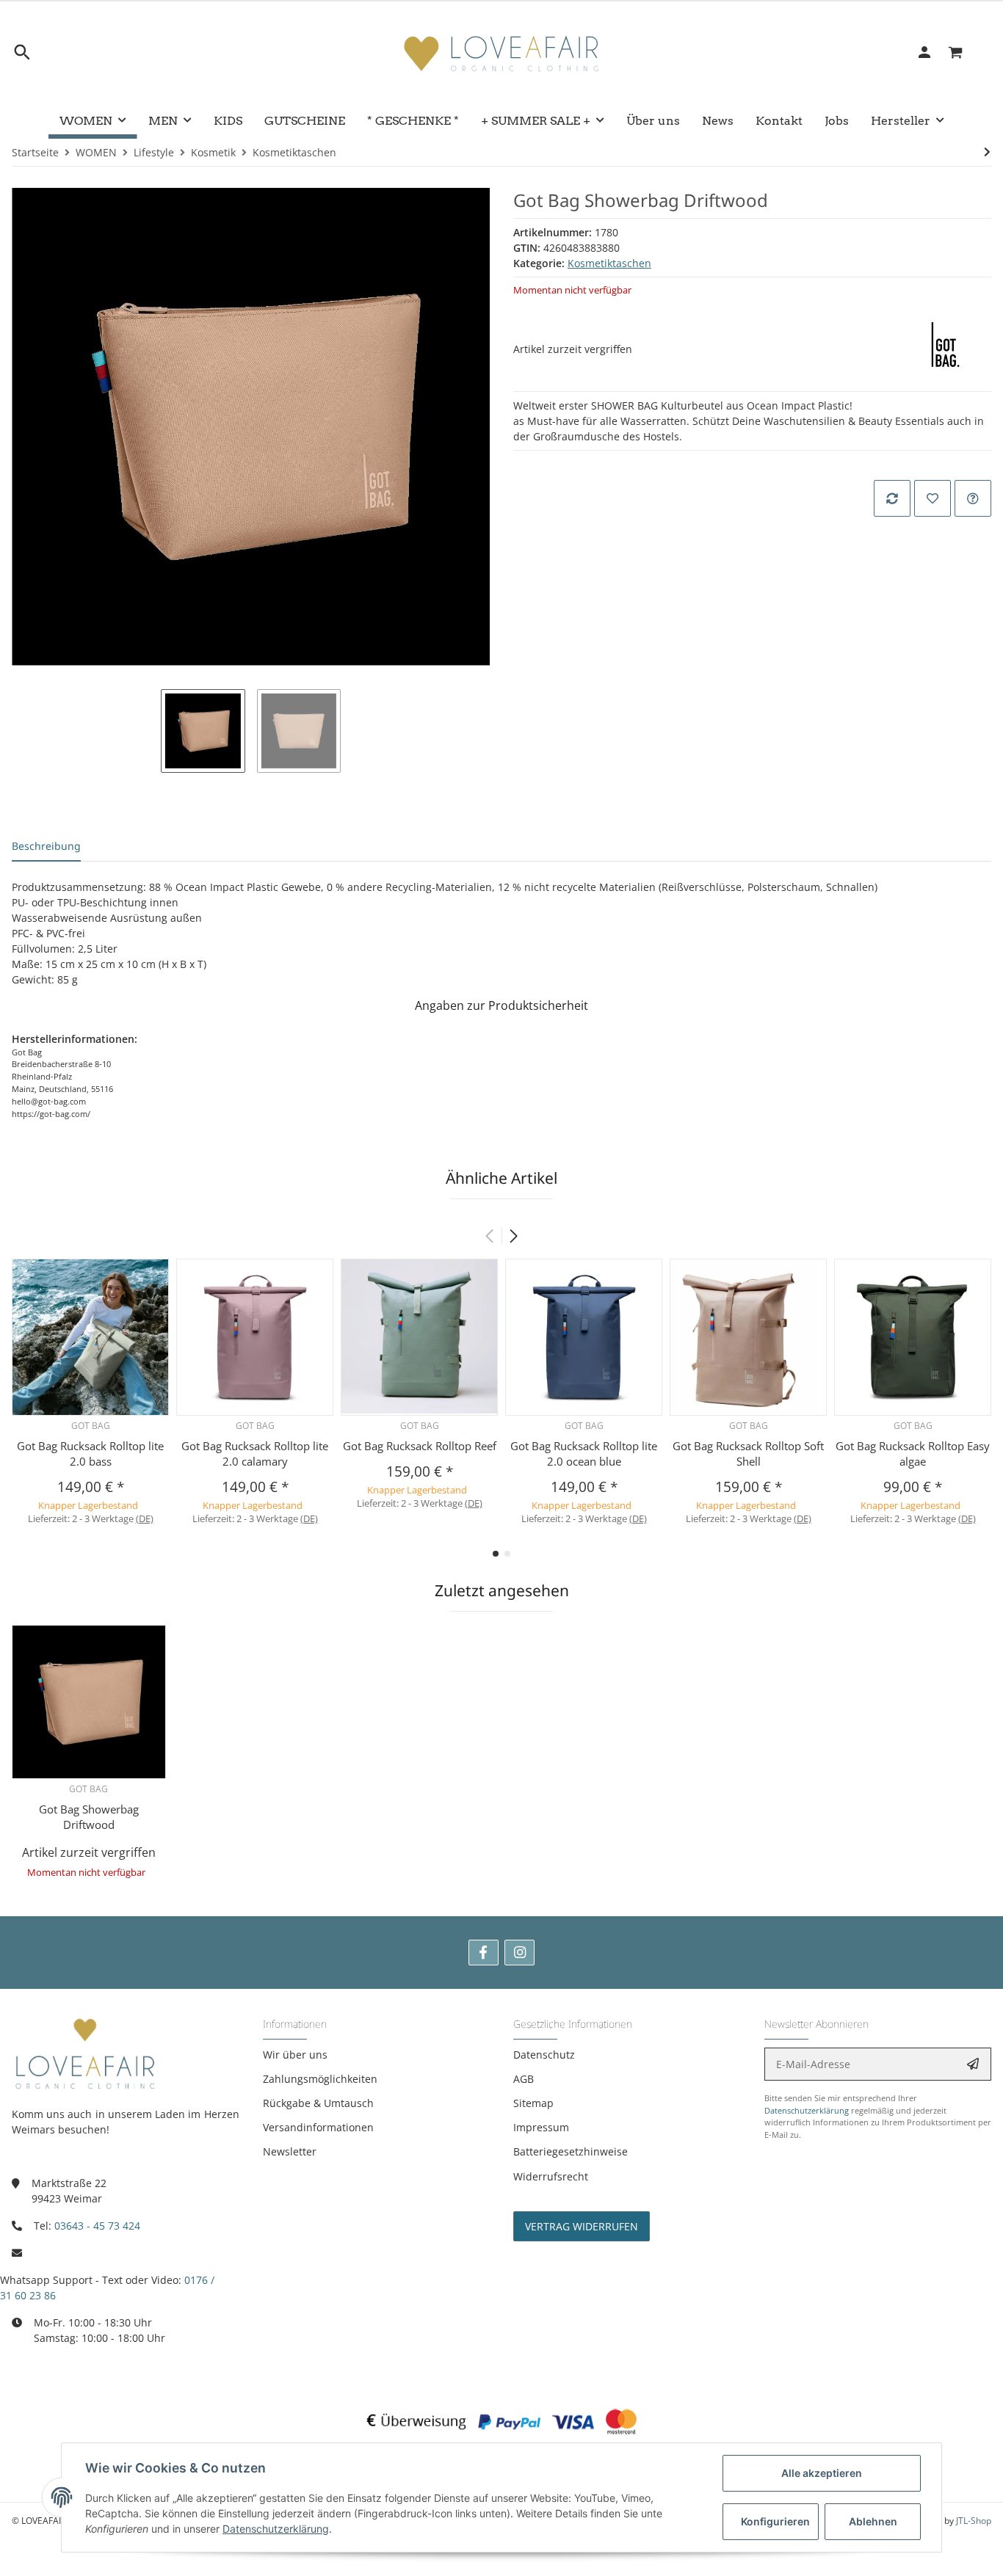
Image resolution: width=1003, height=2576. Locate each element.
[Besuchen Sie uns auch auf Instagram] (519, 1953)
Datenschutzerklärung (807, 2110)
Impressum (541, 2127)
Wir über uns (295, 2055)
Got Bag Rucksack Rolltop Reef (420, 1446)
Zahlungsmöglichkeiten (320, 2079)
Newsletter (290, 2151)
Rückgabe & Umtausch (318, 2103)
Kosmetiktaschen (609, 263)
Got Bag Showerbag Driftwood (89, 1817)
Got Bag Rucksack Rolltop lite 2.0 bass (90, 1453)
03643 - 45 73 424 (97, 2226)
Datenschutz (544, 2055)
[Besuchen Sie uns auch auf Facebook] (484, 1953)
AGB (524, 2079)
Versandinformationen (318, 2127)
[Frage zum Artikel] (973, 498)
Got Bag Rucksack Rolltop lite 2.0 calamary (255, 1453)
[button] (514, 1236)
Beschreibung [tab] (46, 846)
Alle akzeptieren (822, 2473)
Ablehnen (873, 2521)
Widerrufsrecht (551, 2176)
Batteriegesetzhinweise (571, 2151)
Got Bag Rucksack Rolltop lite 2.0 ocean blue (584, 1453)
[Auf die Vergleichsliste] (892, 498)
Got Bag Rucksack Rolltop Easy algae (913, 1453)
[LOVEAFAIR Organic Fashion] (501, 52)
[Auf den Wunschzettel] (933, 498)
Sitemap (533, 2103)
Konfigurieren (775, 2521)
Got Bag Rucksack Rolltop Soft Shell (748, 1453)
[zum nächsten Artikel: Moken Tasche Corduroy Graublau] (987, 152)
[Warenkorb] (964, 52)
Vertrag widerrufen (582, 2226)
